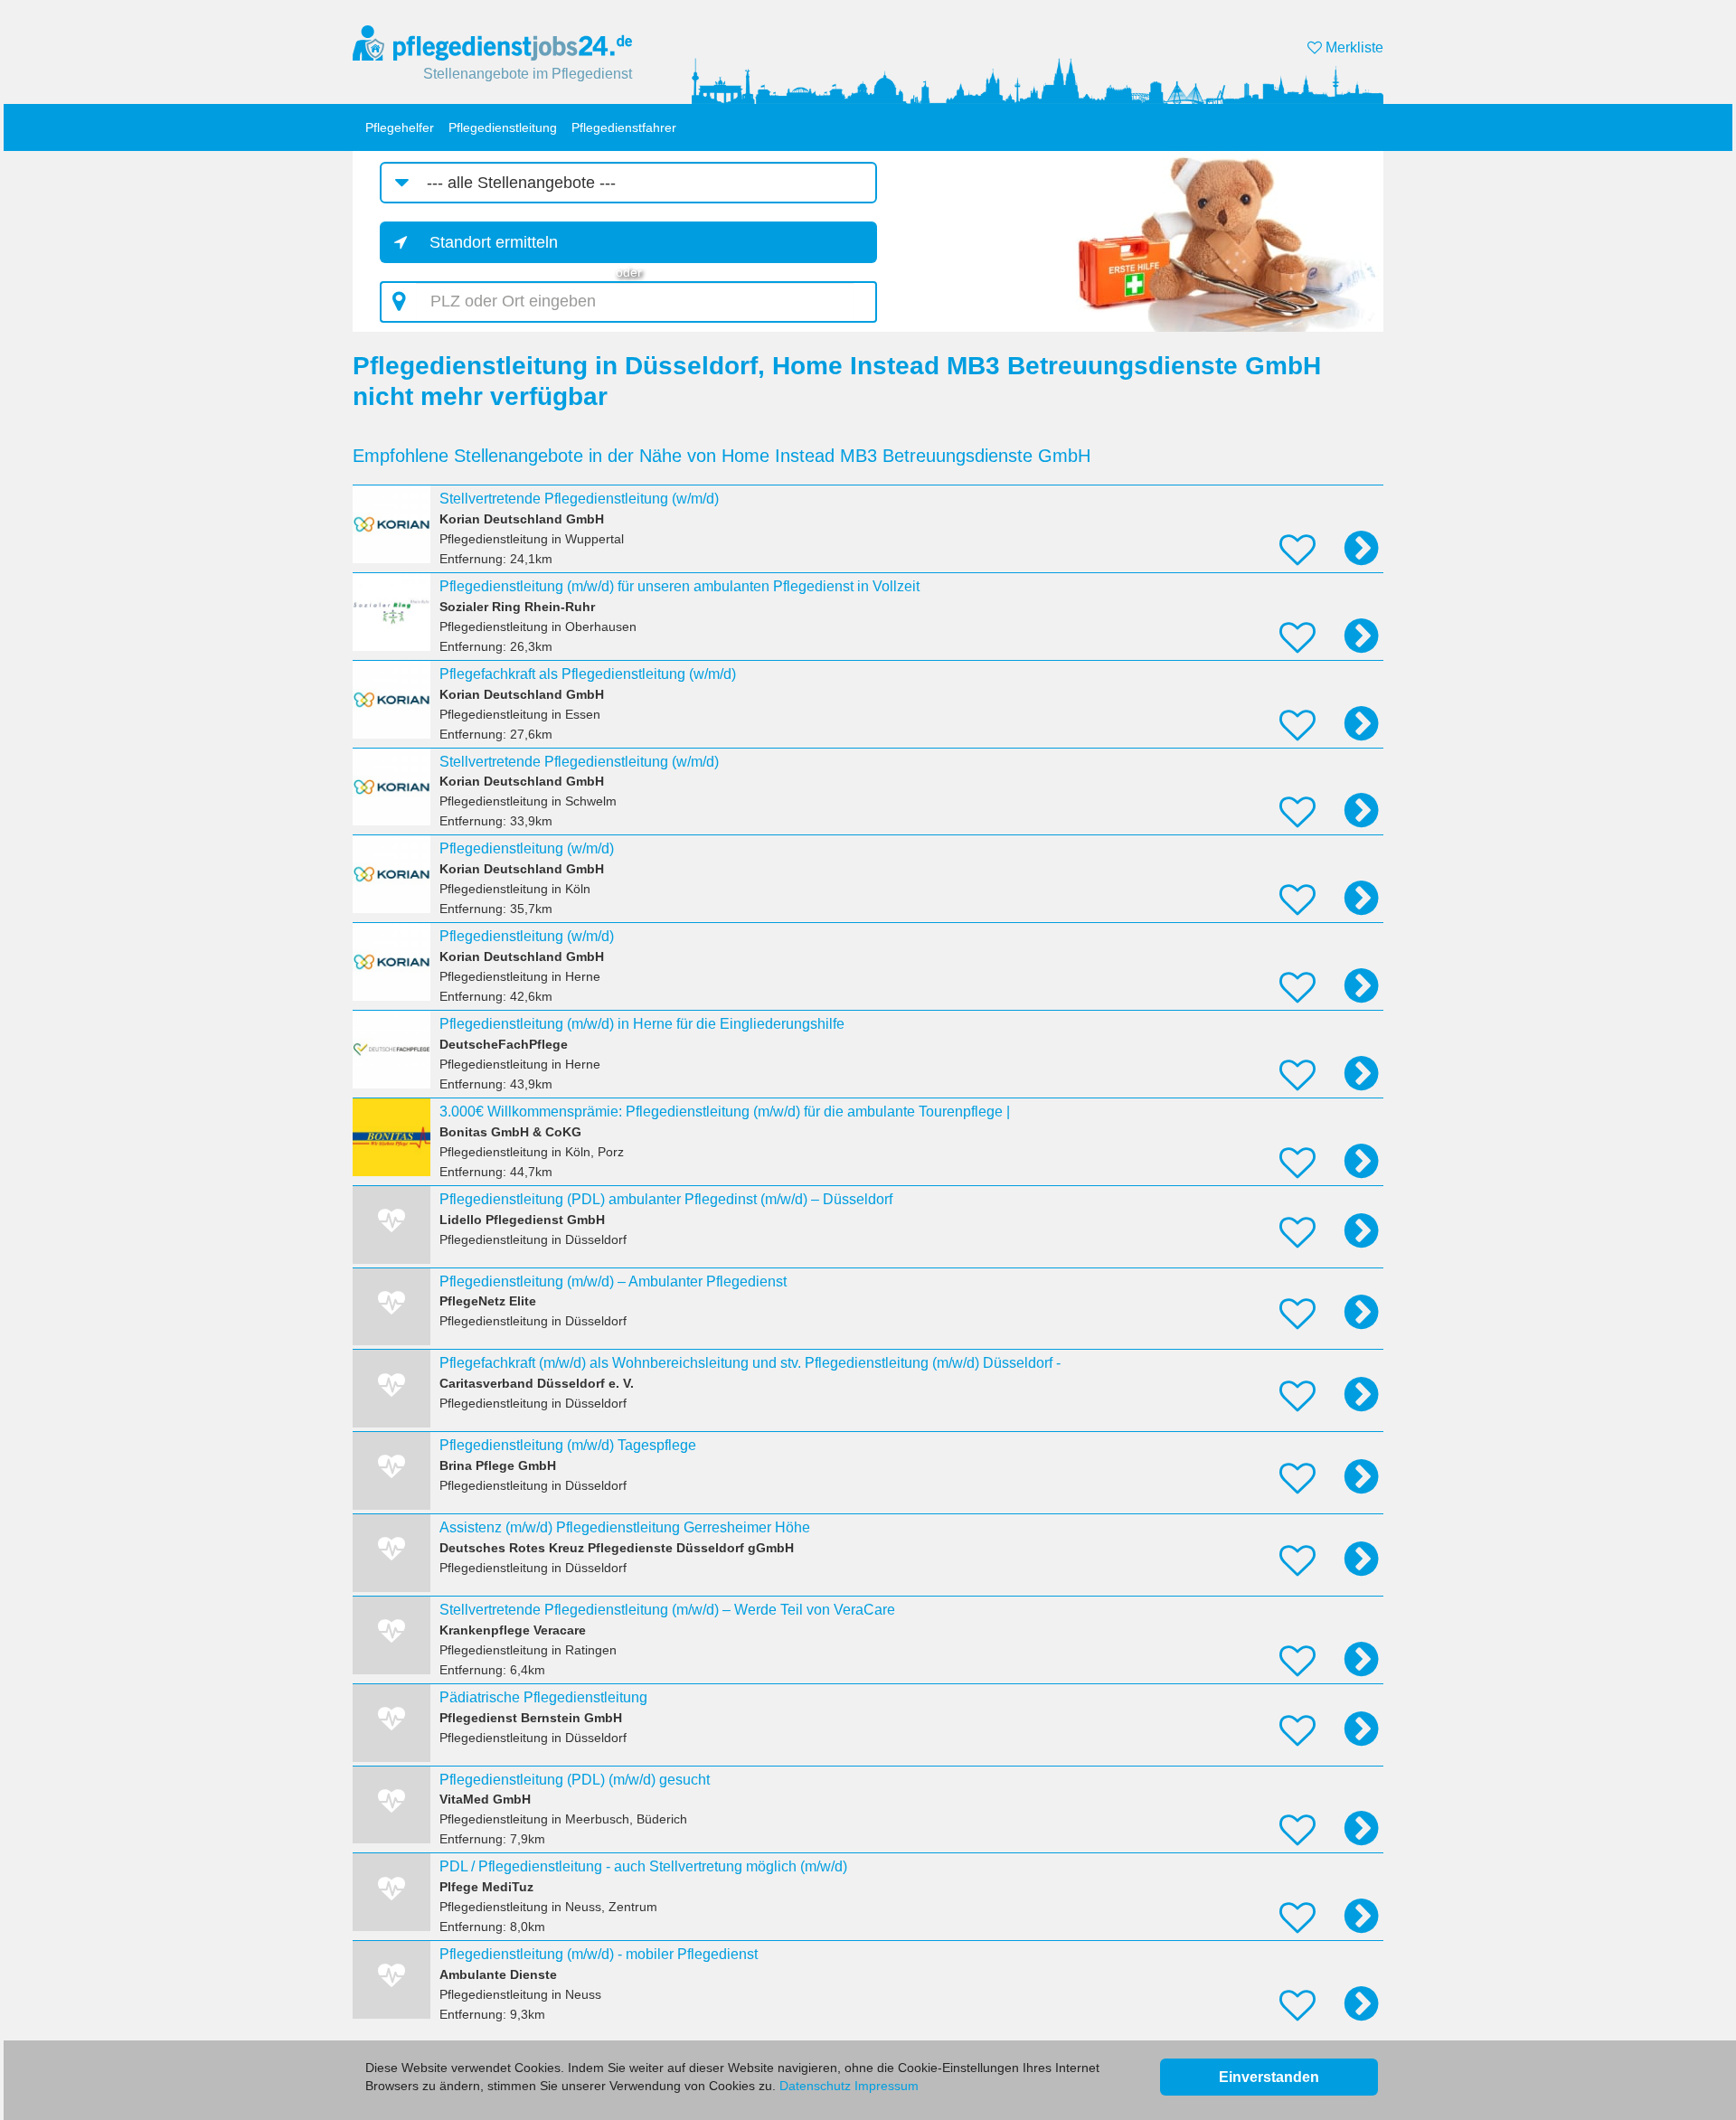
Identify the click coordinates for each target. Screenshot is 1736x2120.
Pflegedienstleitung (503, 127)
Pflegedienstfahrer (624, 127)
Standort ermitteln (494, 242)
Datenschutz (815, 2086)
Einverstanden (1269, 2077)
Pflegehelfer (400, 127)
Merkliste (1353, 47)
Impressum (887, 2086)
